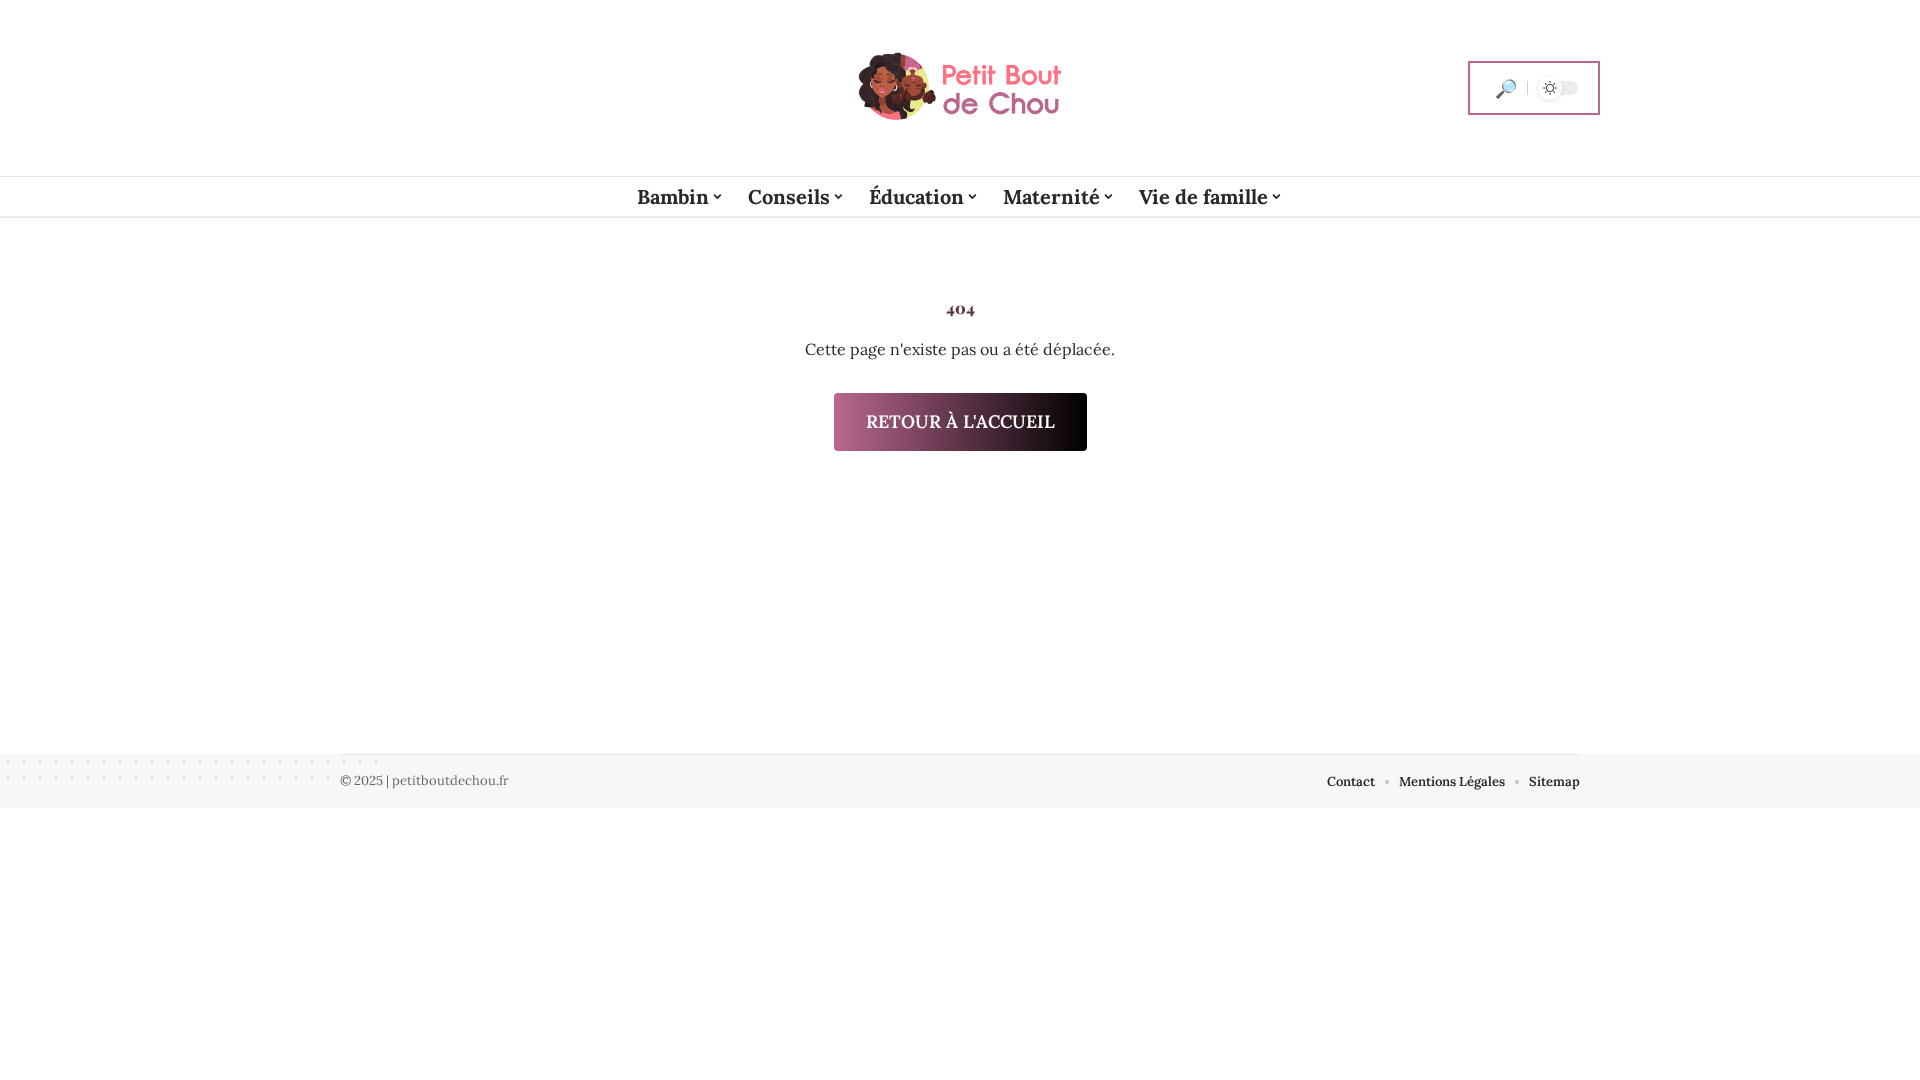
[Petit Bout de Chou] (960, 88)
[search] (1506, 88)
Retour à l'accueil (960, 421)
